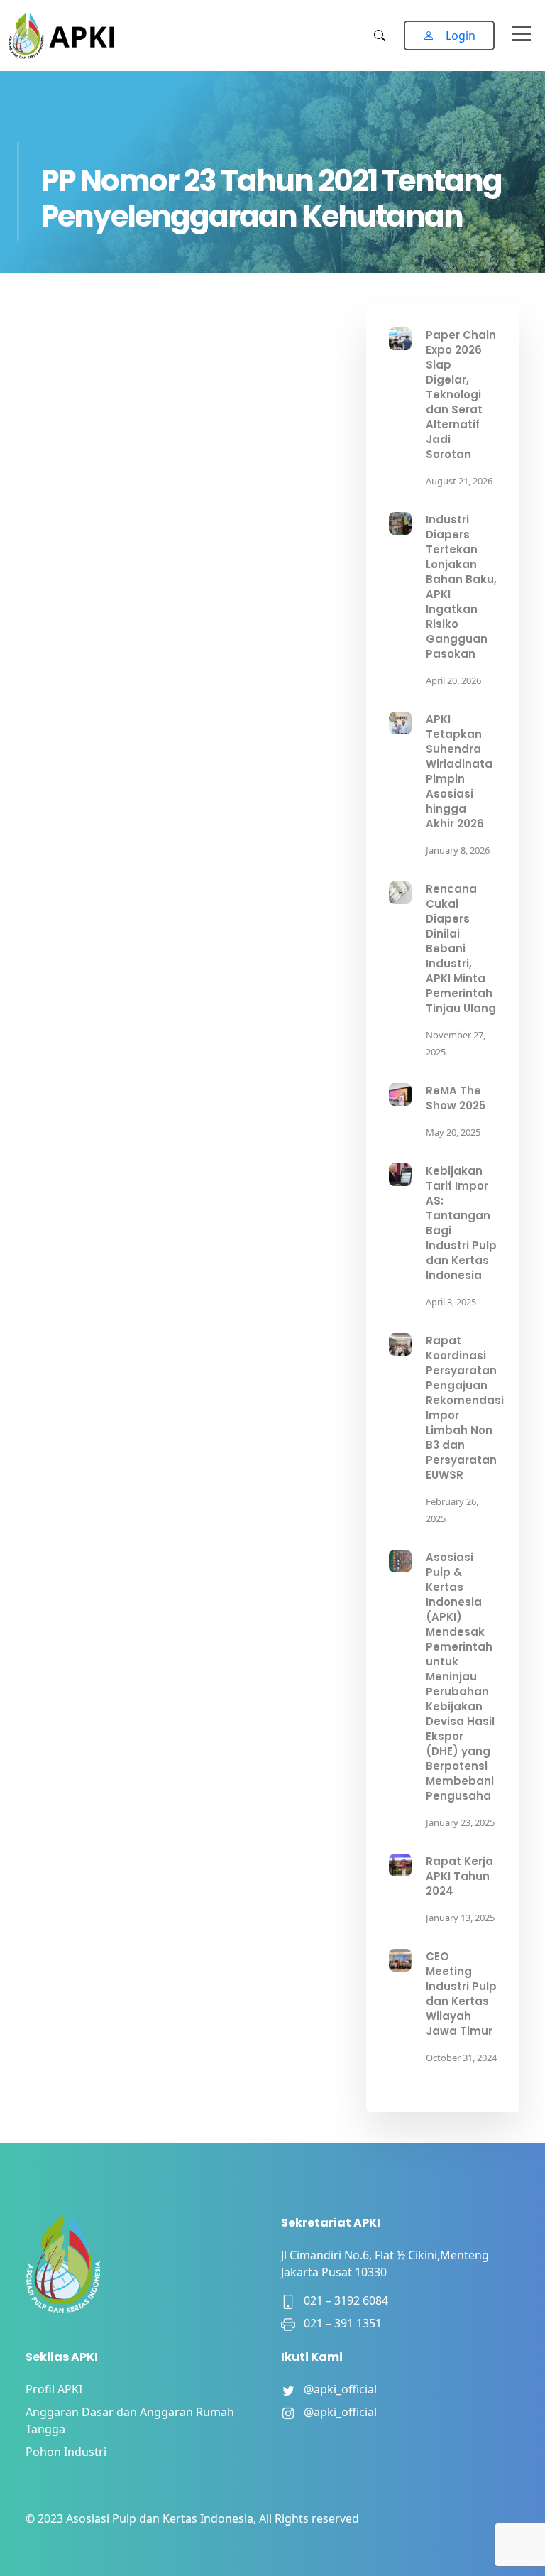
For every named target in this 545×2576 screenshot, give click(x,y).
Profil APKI (54, 2389)
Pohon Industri (66, 2452)
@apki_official (336, 2389)
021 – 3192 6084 (342, 2300)
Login (461, 36)
